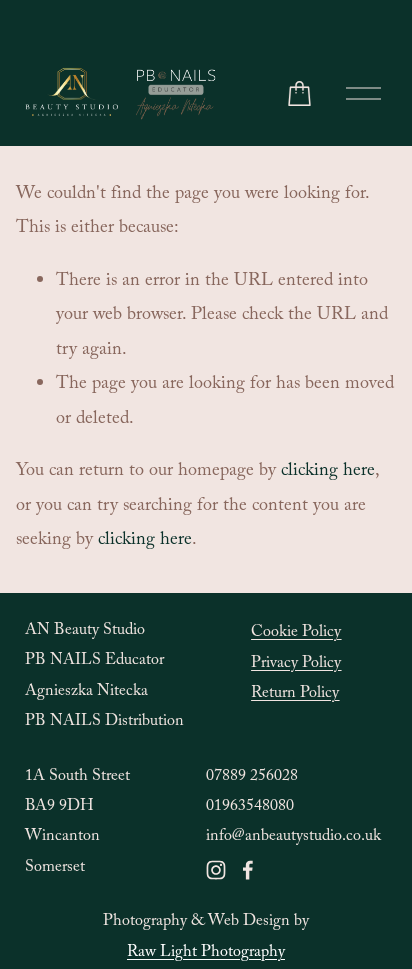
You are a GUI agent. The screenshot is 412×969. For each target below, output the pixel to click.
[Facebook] (248, 870)
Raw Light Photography (206, 953)
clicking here (328, 472)
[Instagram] (216, 870)
